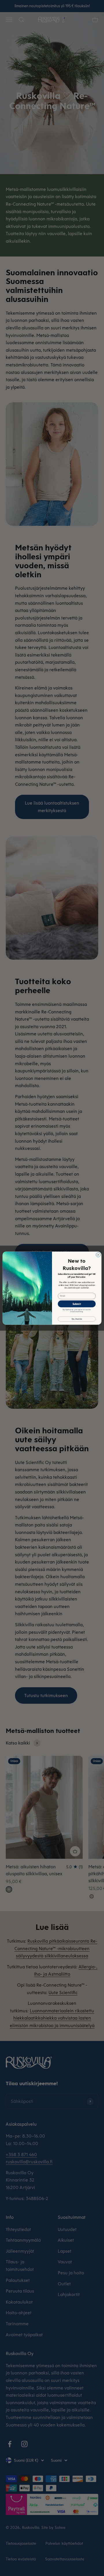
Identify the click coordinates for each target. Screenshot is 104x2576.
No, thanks (77, 1319)
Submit (77, 1304)
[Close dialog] (98, 1255)
